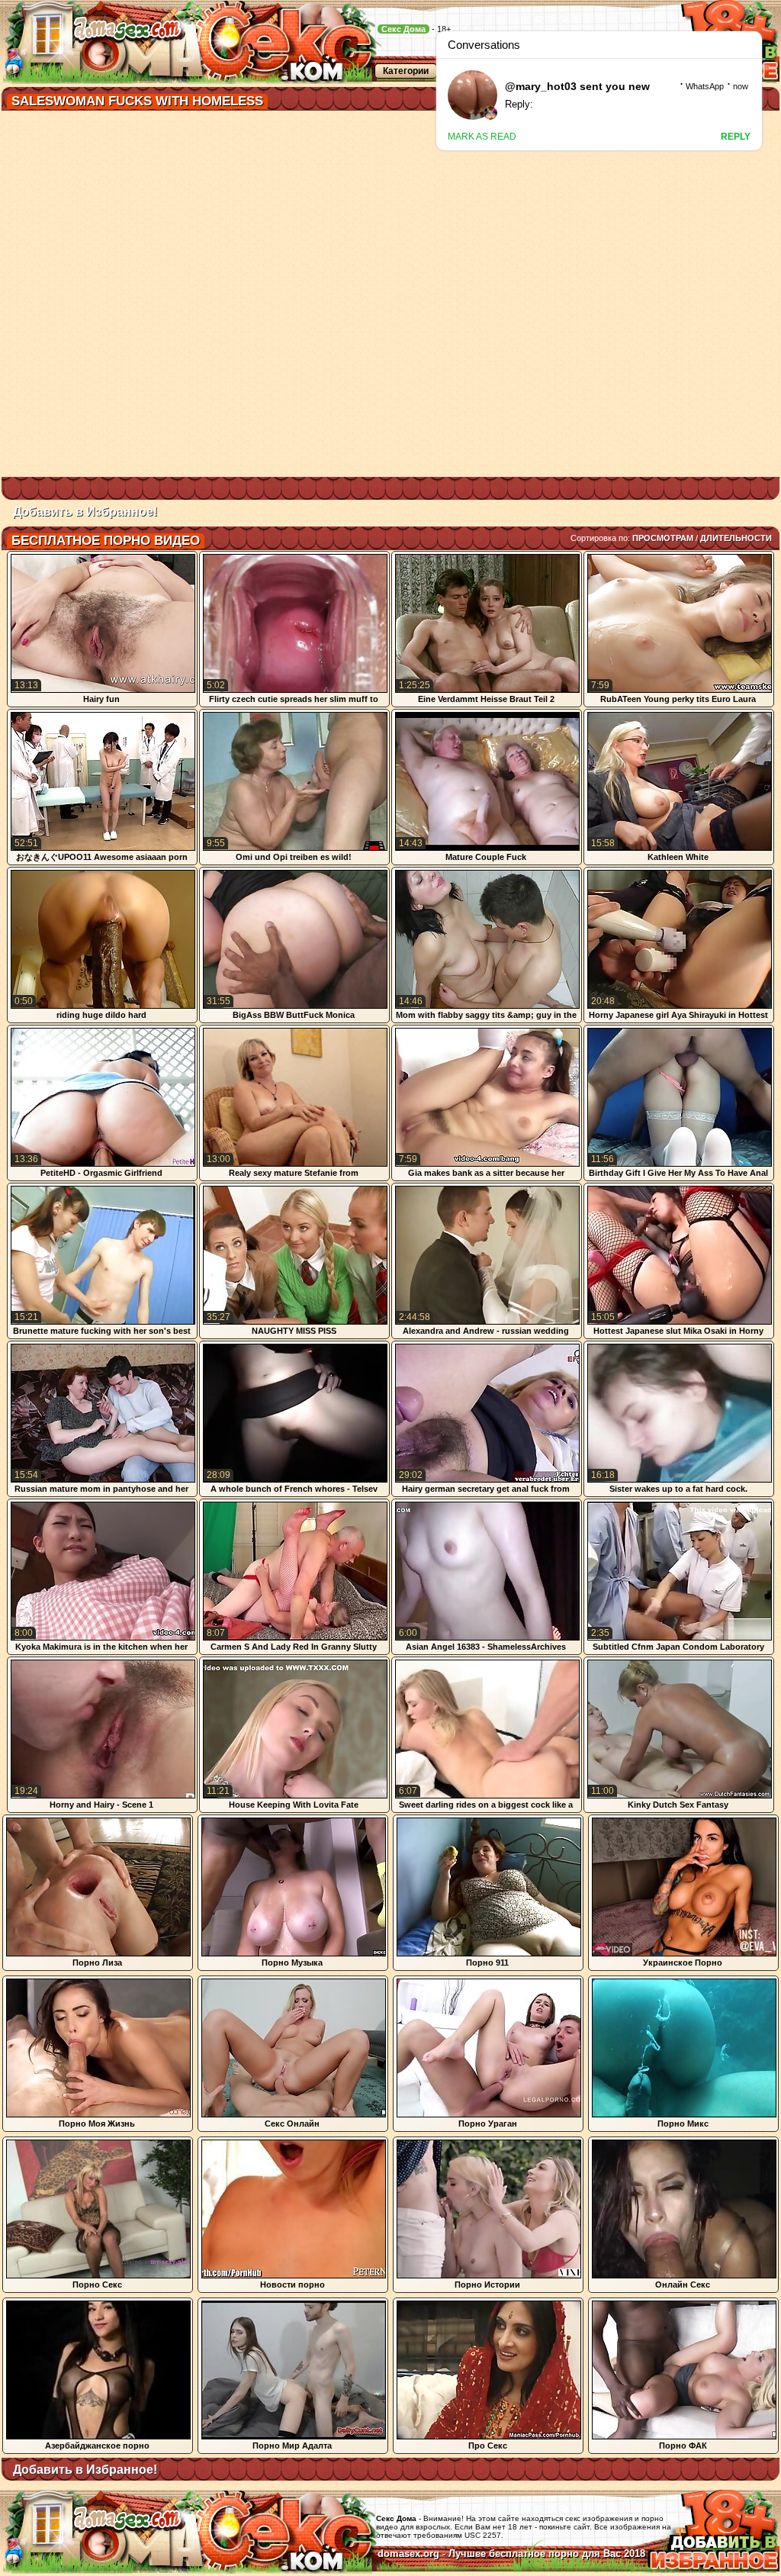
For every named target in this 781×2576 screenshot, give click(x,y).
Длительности (736, 538)
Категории (406, 71)
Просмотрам (663, 538)
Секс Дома (403, 29)
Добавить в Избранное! (85, 512)
